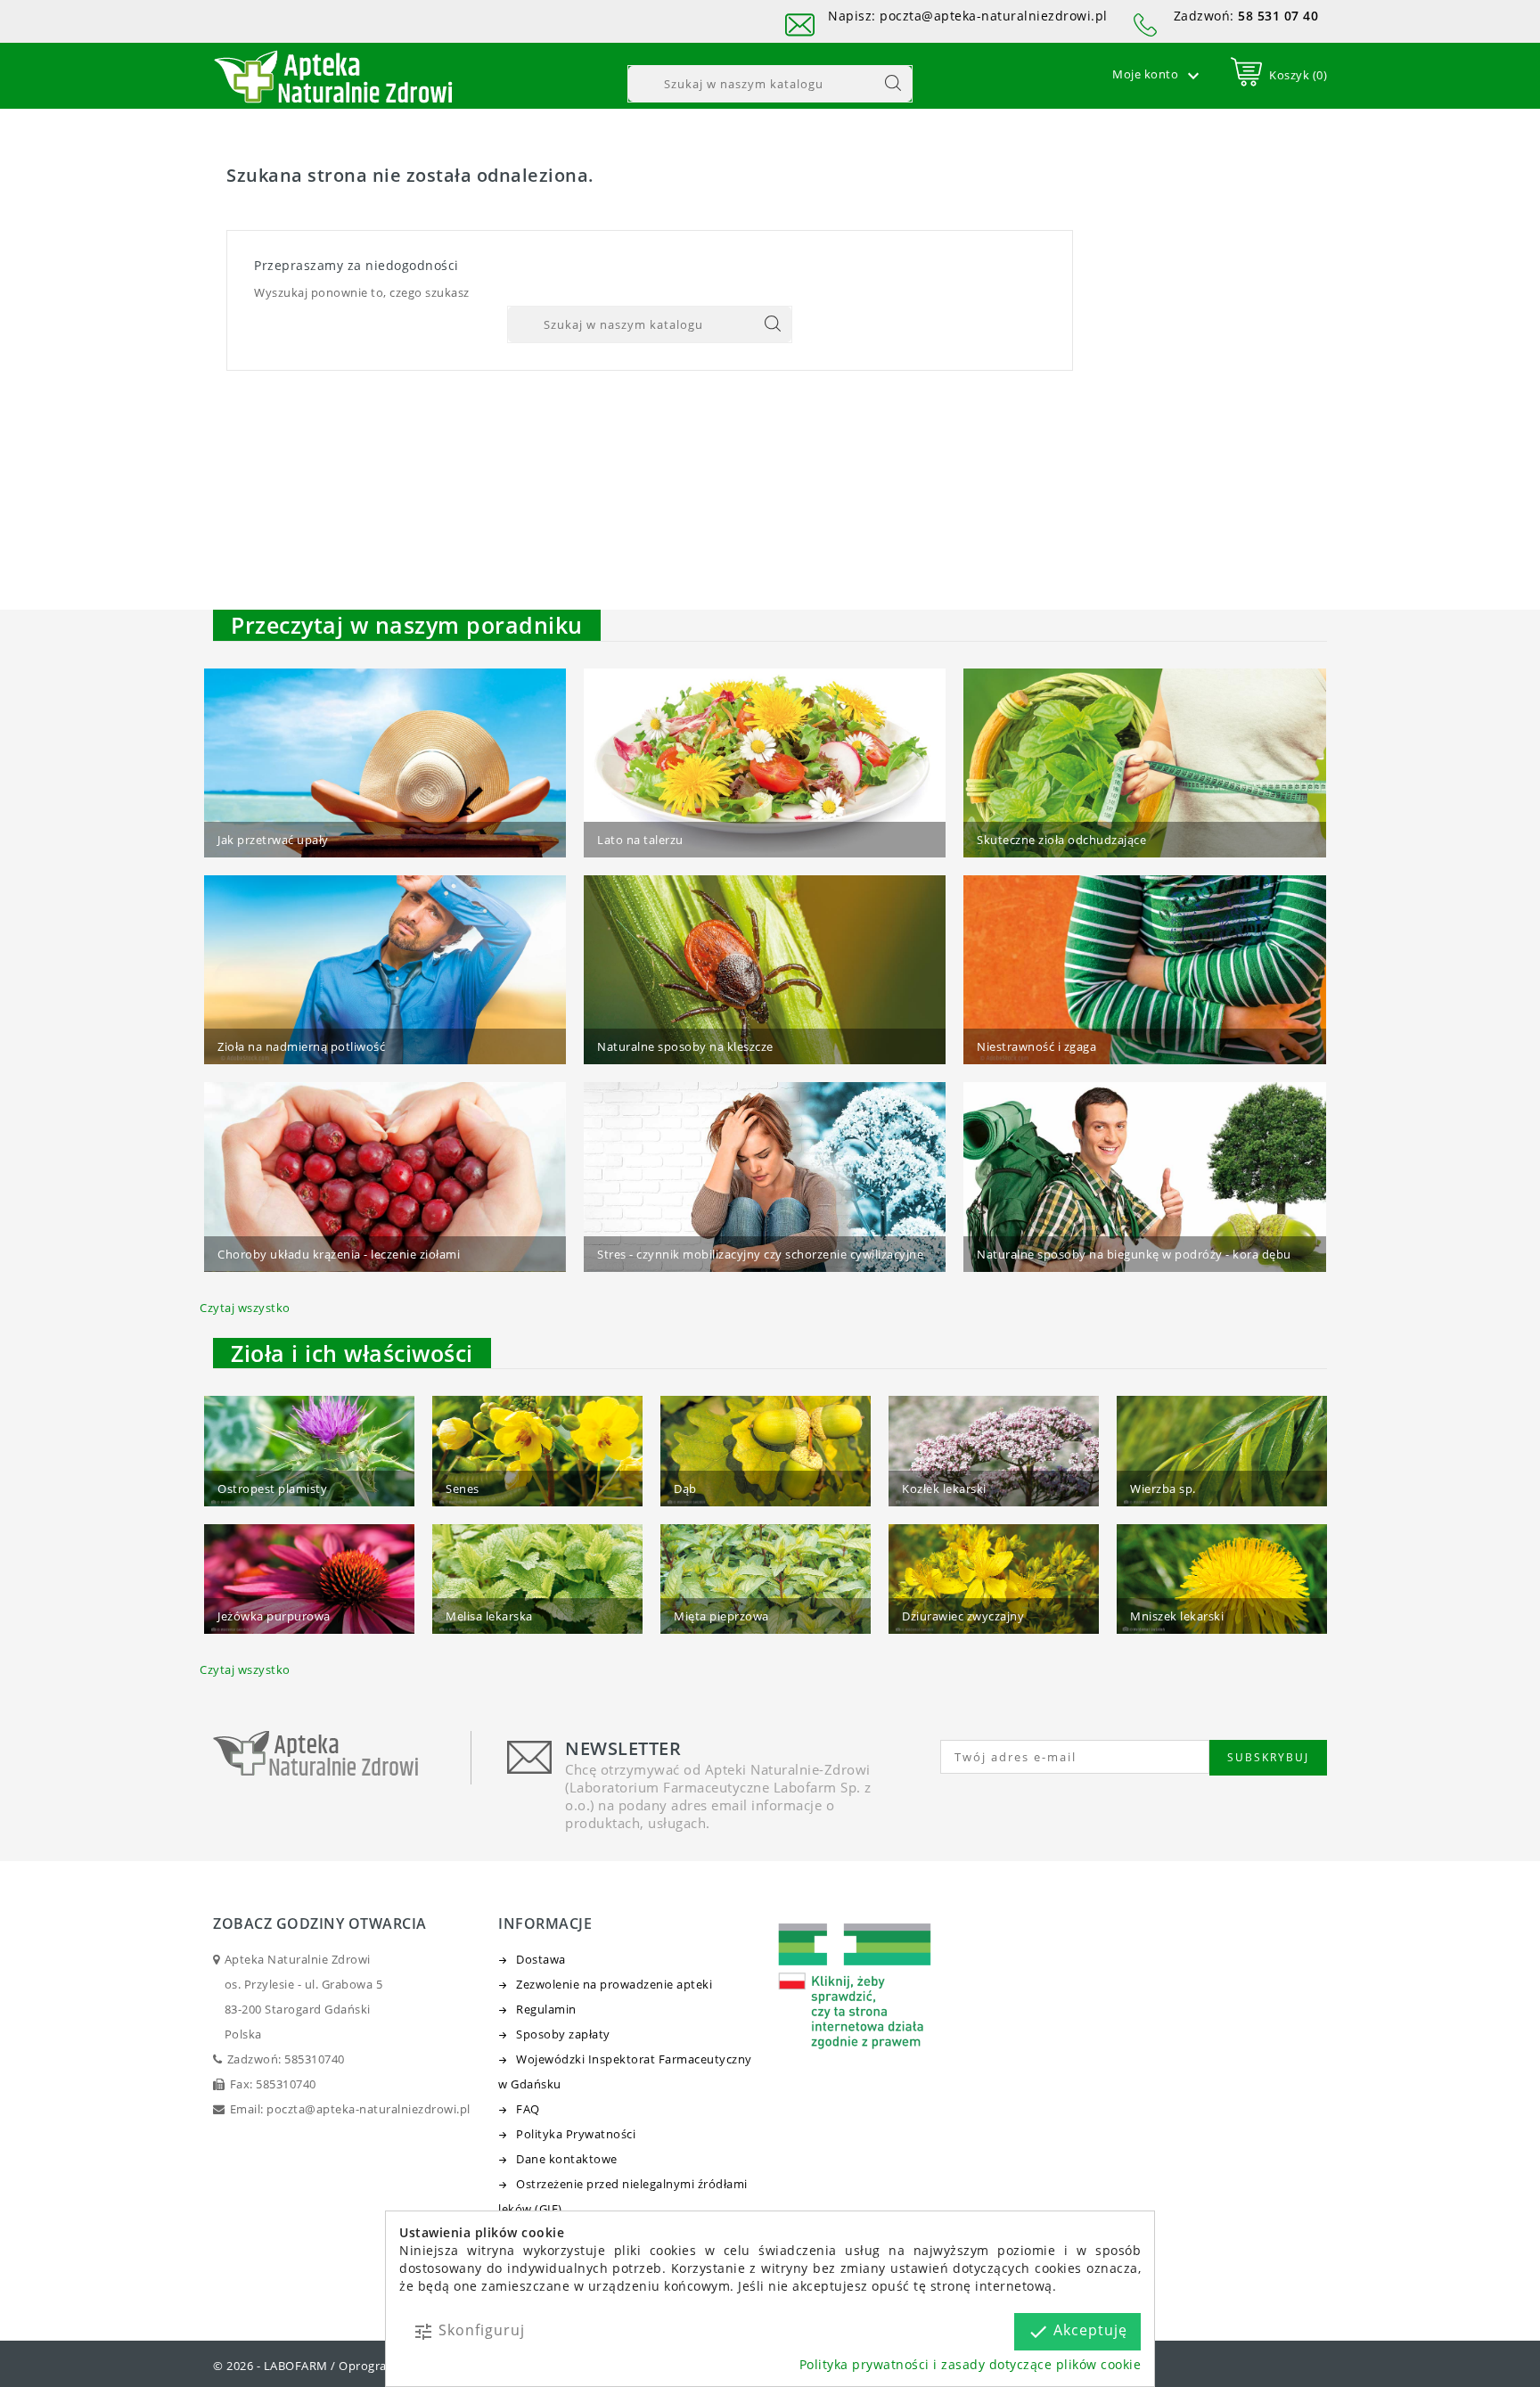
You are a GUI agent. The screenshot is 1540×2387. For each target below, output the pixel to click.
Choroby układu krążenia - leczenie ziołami (339, 1254)
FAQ (528, 2109)
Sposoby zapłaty (563, 2034)
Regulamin (546, 2009)
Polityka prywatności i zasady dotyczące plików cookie (971, 2364)
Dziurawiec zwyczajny (963, 1616)
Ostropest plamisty (272, 1489)
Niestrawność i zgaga (1036, 1046)
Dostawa (541, 1959)
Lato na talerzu (640, 840)
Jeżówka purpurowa (274, 1616)
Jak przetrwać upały (273, 840)
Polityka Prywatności (576, 2134)
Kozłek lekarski (944, 1489)
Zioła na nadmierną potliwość (301, 1046)
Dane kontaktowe (567, 2159)
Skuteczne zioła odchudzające (1061, 840)
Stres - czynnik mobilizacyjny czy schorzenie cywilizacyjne (760, 1254)
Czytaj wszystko (245, 1308)
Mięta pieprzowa (721, 1616)
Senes (463, 1489)
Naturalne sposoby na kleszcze (685, 1046)
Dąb (685, 1489)
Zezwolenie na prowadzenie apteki (614, 1984)
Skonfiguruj (469, 2331)
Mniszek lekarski (1177, 1616)
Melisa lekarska (489, 1616)
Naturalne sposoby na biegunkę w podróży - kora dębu (1134, 1254)
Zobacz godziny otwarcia (320, 1924)
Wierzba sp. (1163, 1489)
